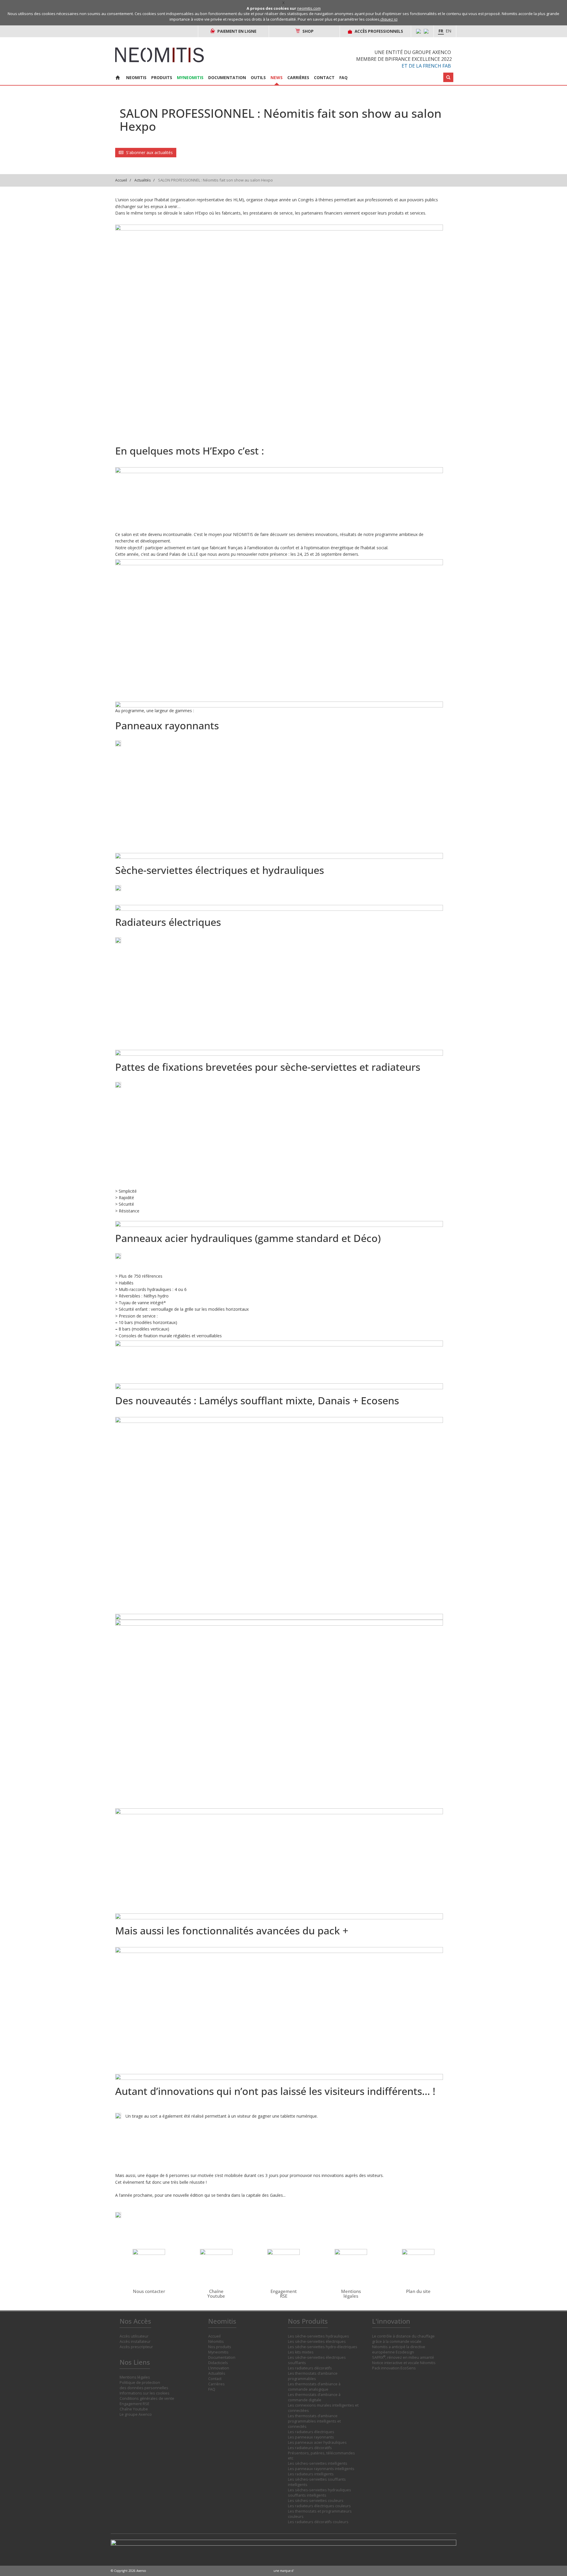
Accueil (121, 180)
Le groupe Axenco (136, 2414)
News (277, 77)
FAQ (343, 77)
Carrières (298, 77)
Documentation (227, 77)
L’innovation (219, 2368)
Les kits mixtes (301, 2352)
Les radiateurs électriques (311, 2432)
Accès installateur (135, 2342)
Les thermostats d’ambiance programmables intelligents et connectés (314, 2421)
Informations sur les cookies (145, 2393)
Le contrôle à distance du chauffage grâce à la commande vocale (403, 2339)
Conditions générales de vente (147, 2398)
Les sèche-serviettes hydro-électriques (323, 2347)
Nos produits (220, 2347)
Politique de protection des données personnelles (144, 2385)
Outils (258, 77)
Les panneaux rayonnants (311, 2437)
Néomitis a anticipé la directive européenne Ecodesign (399, 2349)
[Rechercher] (448, 77)
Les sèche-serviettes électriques (317, 2342)
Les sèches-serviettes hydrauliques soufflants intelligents (320, 2493)
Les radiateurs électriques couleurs (319, 2506)
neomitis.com (309, 8)
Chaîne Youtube (134, 2409)
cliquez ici (389, 19)
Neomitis (136, 77)
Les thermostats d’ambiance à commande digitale (314, 2397)
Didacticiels (218, 2363)
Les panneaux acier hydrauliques (317, 2442)
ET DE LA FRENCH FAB (426, 66)
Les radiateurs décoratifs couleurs (318, 2522)
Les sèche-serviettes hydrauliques (318, 2336)
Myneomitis (190, 77)
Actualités (142, 180)
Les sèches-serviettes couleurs (316, 2501)
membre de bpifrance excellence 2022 (404, 59)
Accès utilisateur (134, 2336)
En (448, 31)
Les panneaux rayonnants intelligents (321, 2469)
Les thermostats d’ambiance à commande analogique (314, 2387)
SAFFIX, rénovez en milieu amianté (403, 2357)
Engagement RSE (135, 2404)
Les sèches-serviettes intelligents (318, 2463)
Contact (324, 77)
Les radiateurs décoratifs (310, 2368)
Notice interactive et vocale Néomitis (404, 2363)
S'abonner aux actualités (149, 152)
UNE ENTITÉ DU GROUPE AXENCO (413, 52)
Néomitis (216, 2342)
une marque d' (284, 2571)
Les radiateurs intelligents (311, 2474)
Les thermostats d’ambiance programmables (313, 2376)
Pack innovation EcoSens (394, 2368)
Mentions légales (135, 2377)
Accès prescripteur (136, 2347)
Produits (162, 77)
